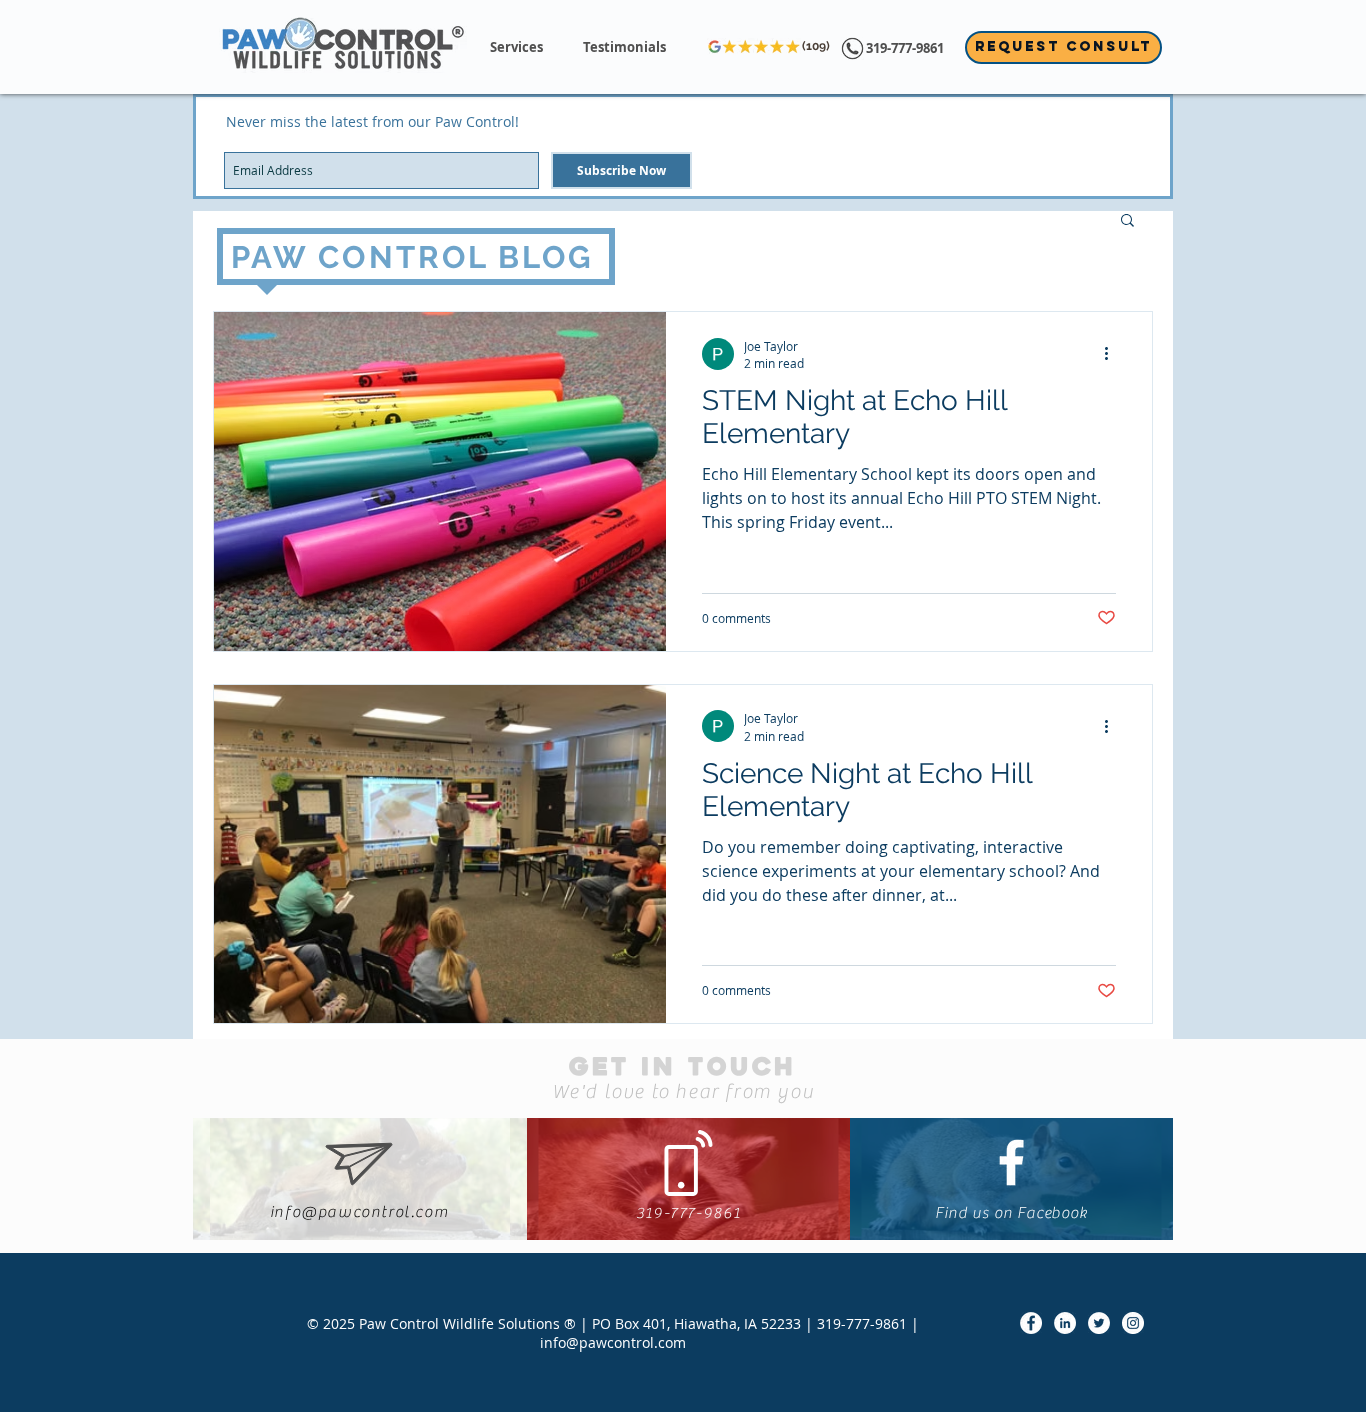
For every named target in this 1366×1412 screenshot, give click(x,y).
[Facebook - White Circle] (1031, 1323)
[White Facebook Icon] (1011, 1162)
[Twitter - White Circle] (1099, 1323)
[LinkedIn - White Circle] (1065, 1323)
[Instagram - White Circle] (1133, 1323)
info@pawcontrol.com (359, 1212)
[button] (516, 47)
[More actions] (1113, 354)
